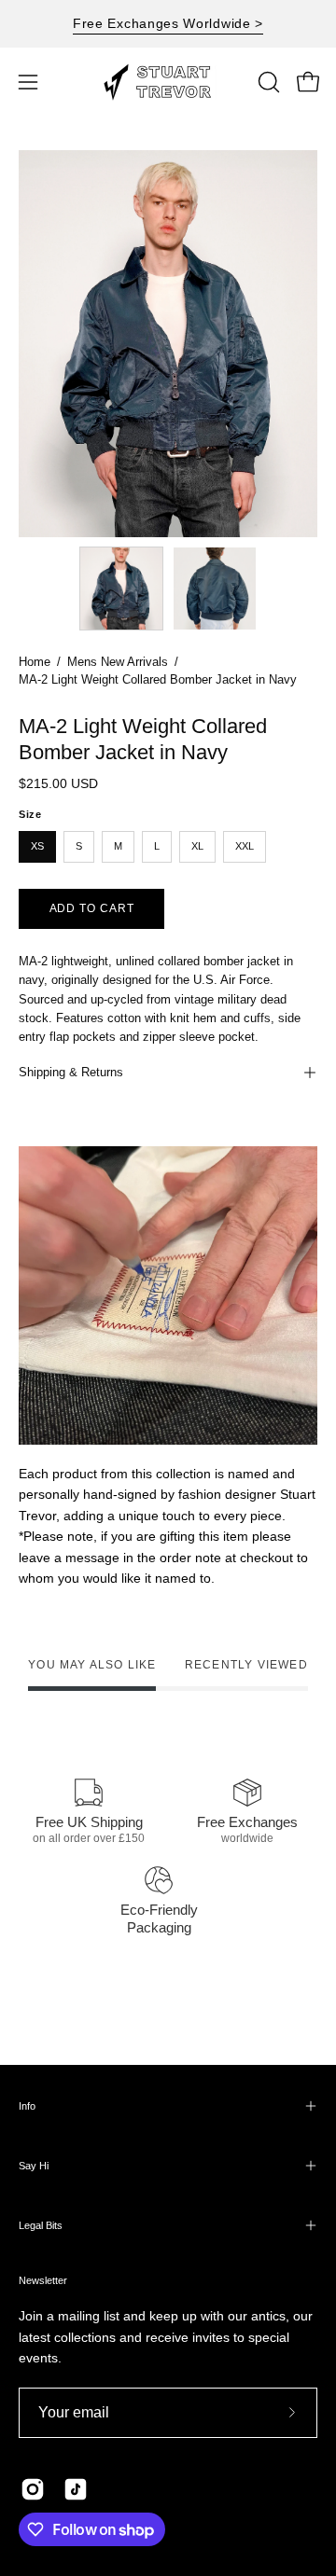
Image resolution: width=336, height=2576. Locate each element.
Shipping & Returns (71, 1072)
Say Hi (34, 2166)
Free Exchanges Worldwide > (168, 23)
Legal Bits (41, 2225)
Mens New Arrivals (118, 662)
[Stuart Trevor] (168, 82)
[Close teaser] (218, 2552)
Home (35, 662)
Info (27, 2106)
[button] (267, 82)
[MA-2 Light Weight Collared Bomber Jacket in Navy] (121, 589)
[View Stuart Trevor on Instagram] (33, 2489)
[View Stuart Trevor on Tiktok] (76, 2489)
